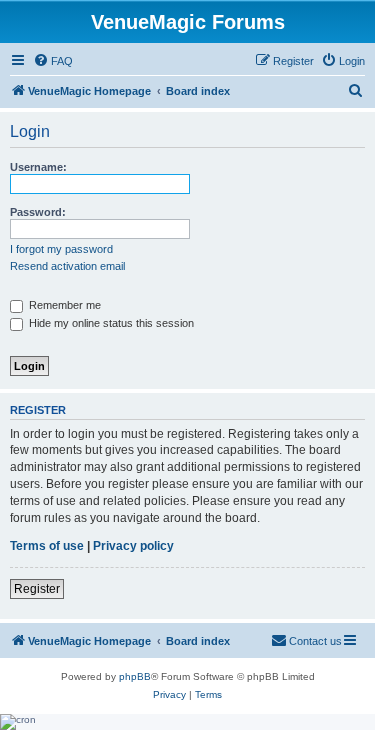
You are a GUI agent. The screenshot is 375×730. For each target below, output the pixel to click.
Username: (38, 167)
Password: (38, 212)
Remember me (63, 305)
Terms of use (47, 546)
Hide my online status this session (110, 323)
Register (37, 589)
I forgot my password (61, 249)
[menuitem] (53, 61)
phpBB (135, 676)
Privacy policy (133, 546)
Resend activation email (67, 266)
